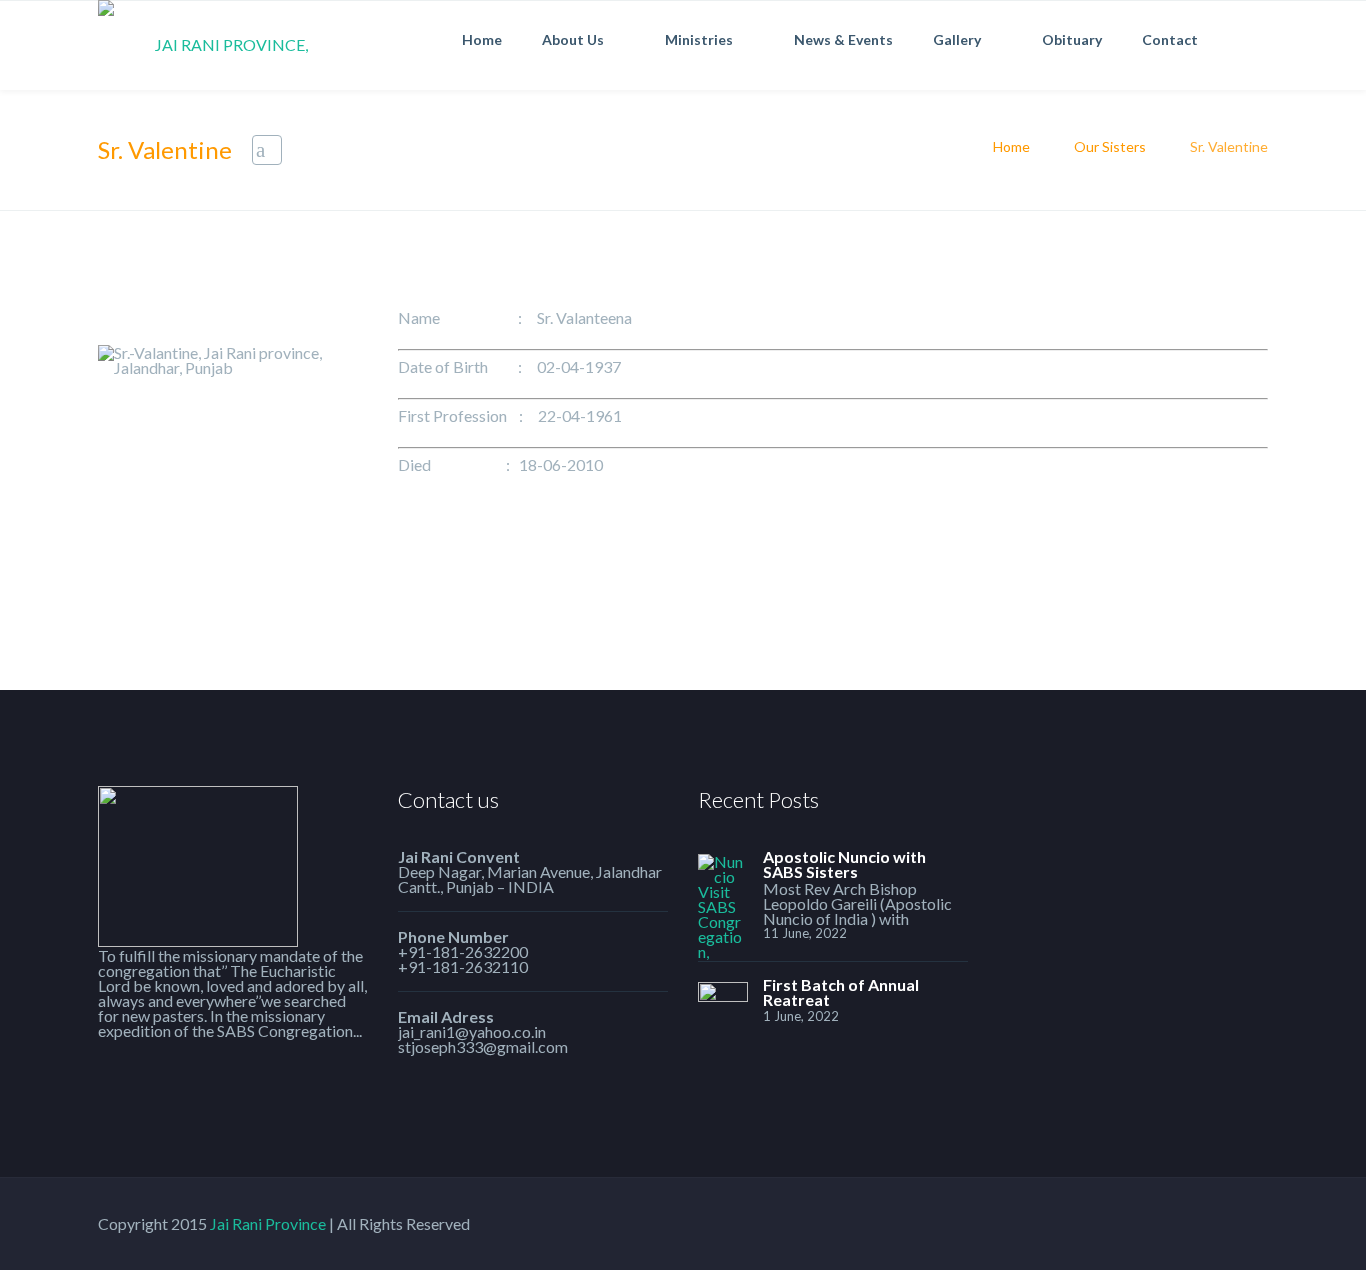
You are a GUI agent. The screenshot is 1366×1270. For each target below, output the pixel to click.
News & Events (843, 39)
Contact (1170, 39)
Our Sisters (1110, 146)
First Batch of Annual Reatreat (841, 992)
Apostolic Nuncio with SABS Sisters (844, 864)
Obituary (1072, 39)
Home (482, 39)
